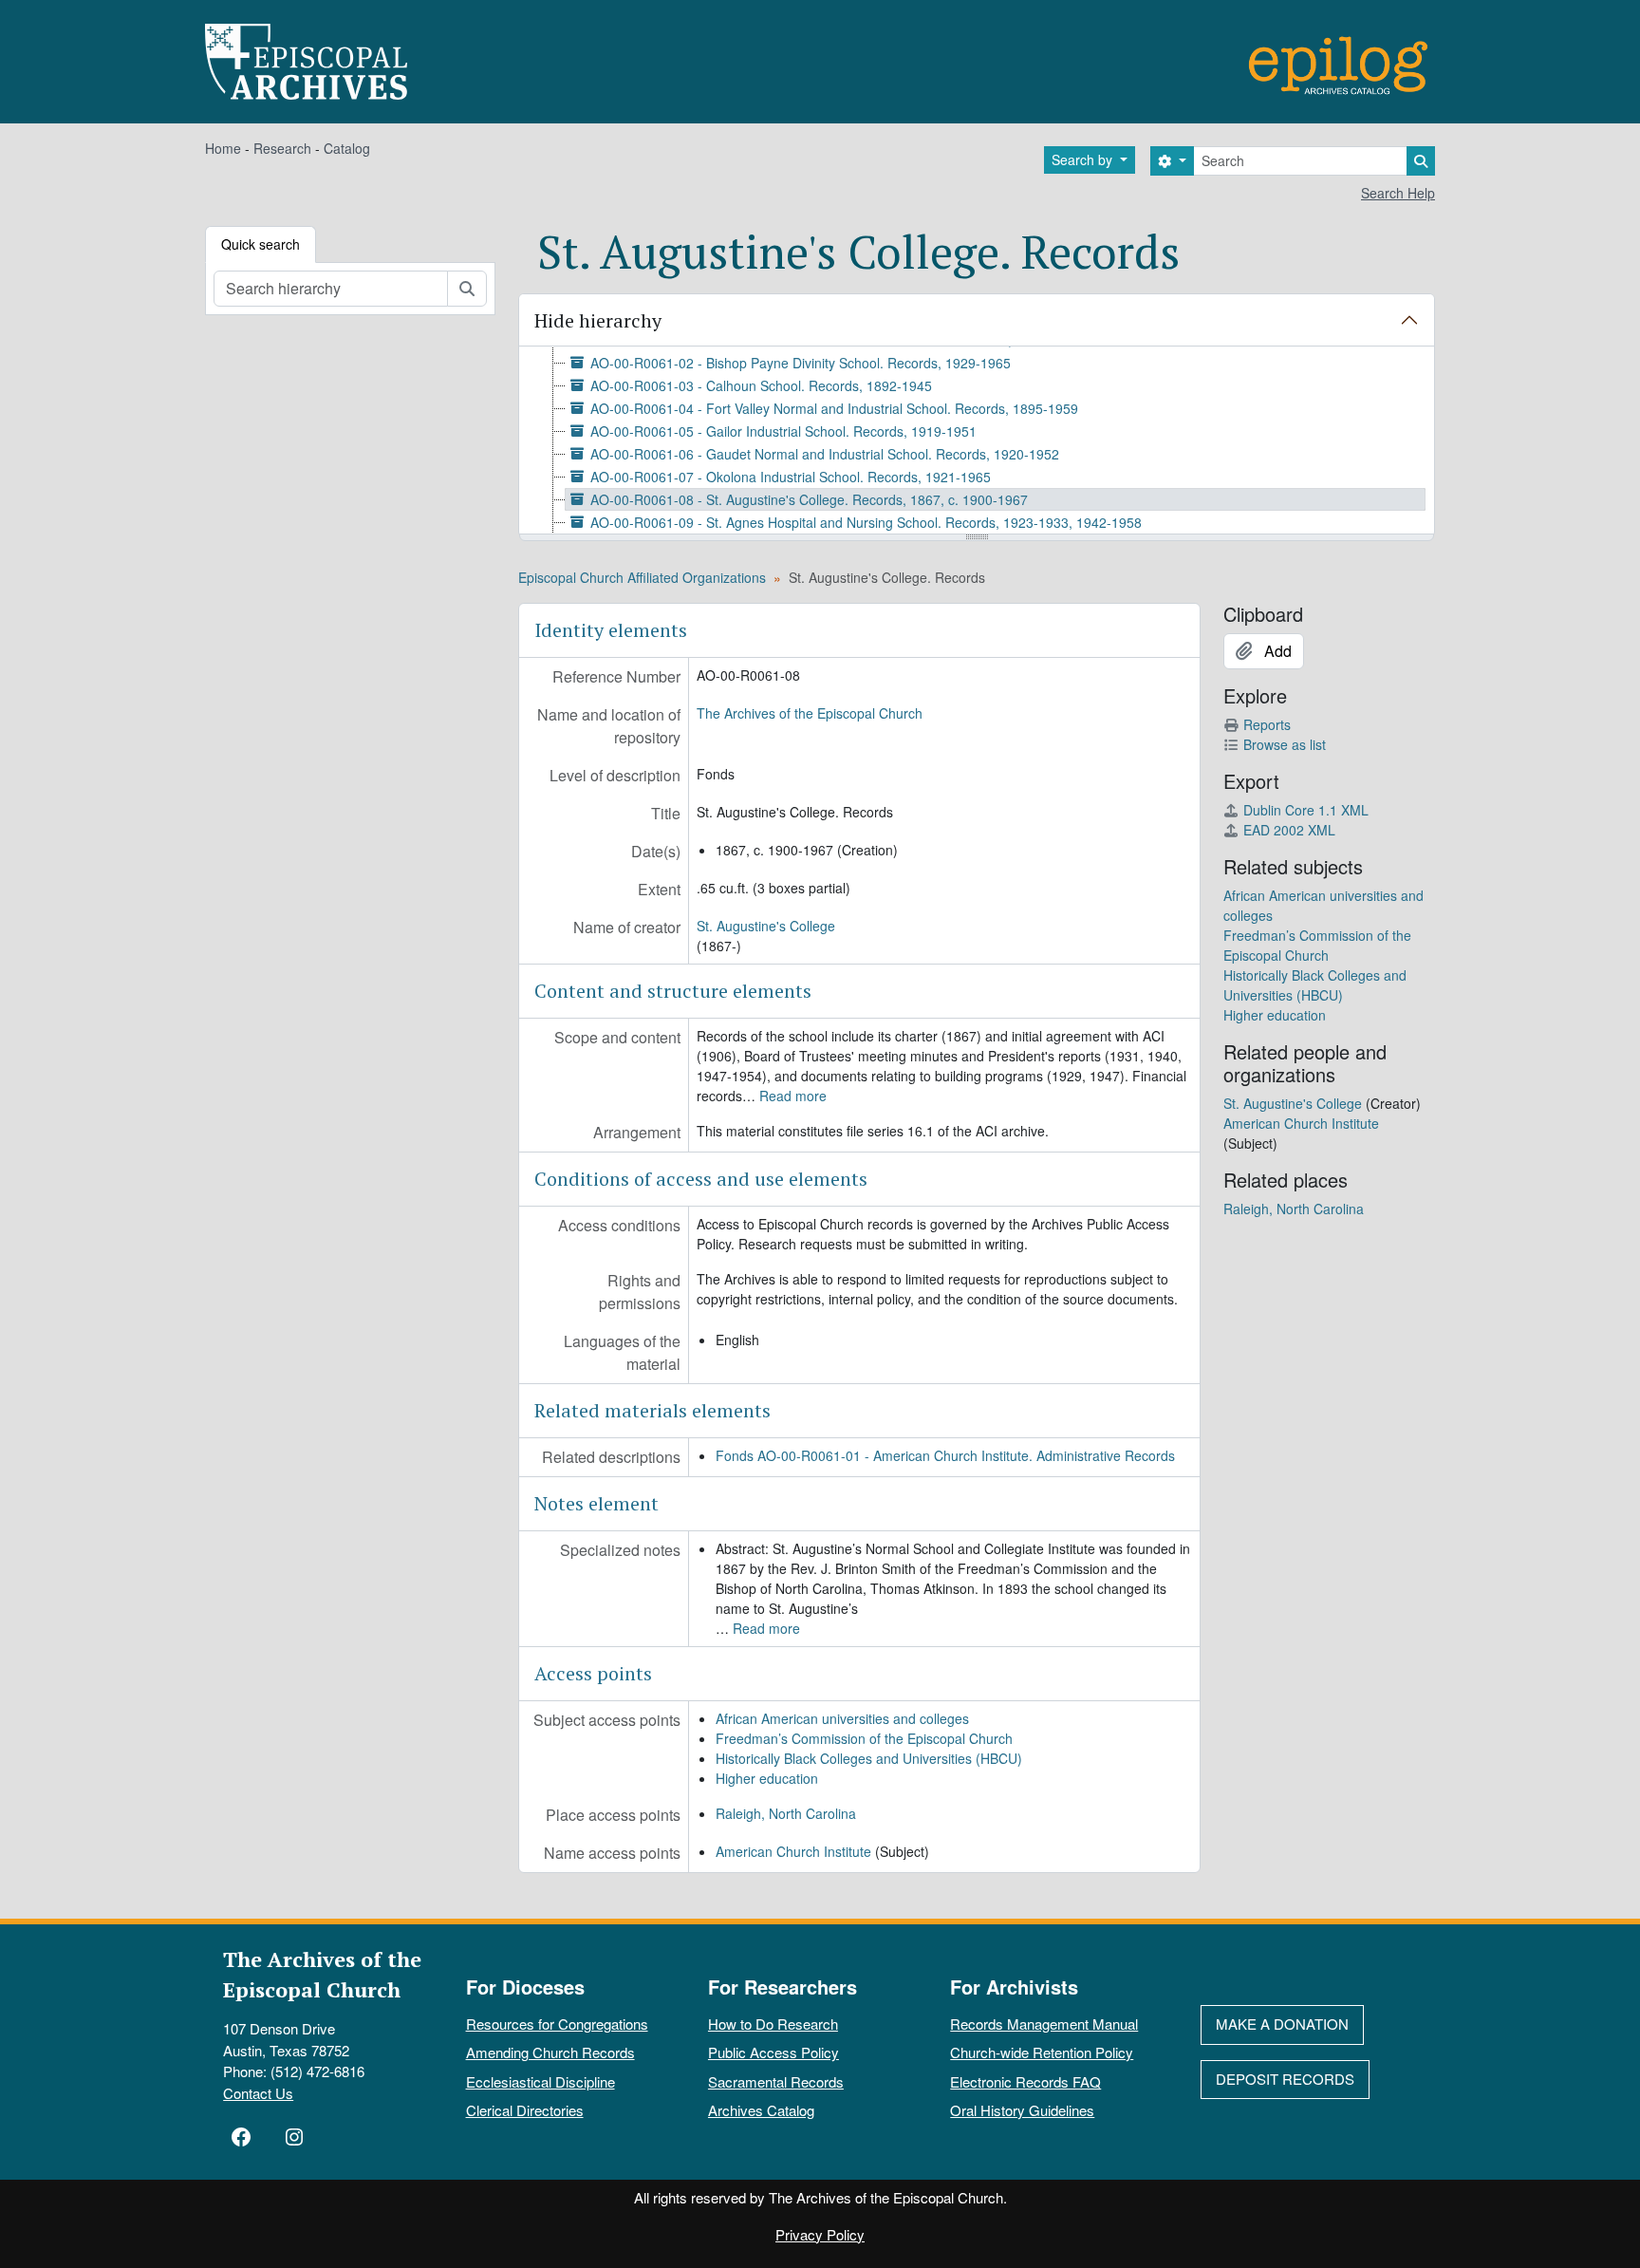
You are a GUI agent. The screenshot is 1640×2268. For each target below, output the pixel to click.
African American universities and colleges (842, 1718)
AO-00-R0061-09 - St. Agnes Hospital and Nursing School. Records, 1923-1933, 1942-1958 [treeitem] (866, 522)
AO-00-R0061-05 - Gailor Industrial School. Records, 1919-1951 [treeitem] (783, 431)
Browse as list (1285, 744)
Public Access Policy (773, 2052)
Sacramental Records (776, 2081)
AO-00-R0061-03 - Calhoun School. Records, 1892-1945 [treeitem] (761, 385)
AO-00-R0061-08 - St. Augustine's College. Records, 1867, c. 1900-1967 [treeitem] (809, 499)
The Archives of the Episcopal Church (810, 713)
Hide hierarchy (598, 320)
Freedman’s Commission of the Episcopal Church (864, 1738)
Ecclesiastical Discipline (540, 2081)
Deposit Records (1285, 2079)
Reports (1267, 724)
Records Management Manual (1044, 2024)
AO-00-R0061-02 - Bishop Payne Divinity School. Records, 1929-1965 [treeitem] (801, 363)
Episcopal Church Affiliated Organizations (642, 577)
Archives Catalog (761, 2110)
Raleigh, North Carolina (786, 1813)
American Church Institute (793, 1851)
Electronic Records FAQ (1025, 2081)
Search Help (1398, 193)
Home (223, 148)
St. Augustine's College (766, 926)
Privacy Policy (820, 2234)
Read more (793, 1096)
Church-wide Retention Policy (1042, 2052)
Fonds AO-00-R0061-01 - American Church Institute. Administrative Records (945, 1455)
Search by (1084, 159)
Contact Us (258, 2093)
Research (282, 148)
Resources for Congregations (557, 2024)
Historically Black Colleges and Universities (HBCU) (869, 1758)
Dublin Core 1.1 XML (1306, 810)
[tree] (977, 441)
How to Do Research (773, 2024)
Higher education (767, 1778)
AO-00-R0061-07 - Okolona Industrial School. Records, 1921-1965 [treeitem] (791, 477)
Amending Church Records (550, 2052)
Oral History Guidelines (1022, 2110)
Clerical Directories (525, 2110)
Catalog (347, 148)
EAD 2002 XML (1289, 830)
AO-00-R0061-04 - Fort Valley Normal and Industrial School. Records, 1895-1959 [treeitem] (834, 408)
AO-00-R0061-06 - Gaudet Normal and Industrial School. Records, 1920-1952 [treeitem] (825, 454)
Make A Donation (1282, 2024)
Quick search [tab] (261, 244)
